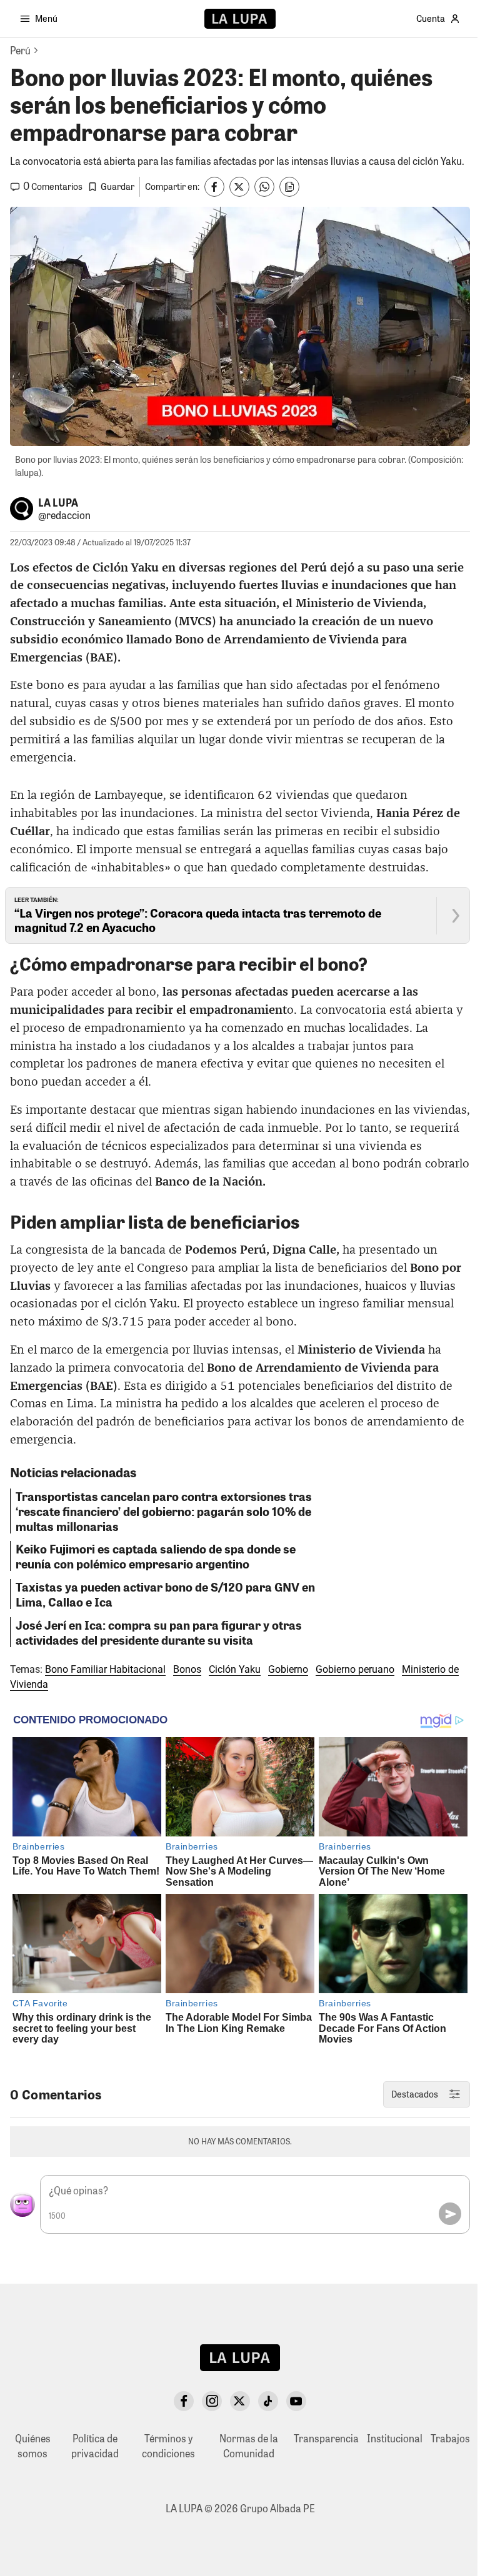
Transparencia (326, 2438)
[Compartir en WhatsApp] (264, 187)
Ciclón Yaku (235, 1669)
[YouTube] (296, 2401)
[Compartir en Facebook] (214, 187)
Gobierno (288, 1669)
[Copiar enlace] (289, 187)
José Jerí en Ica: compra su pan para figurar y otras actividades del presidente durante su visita (159, 1632)
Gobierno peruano (355, 1669)
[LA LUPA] (240, 19)
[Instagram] (212, 2401)
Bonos (187, 1669)
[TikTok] (268, 2401)
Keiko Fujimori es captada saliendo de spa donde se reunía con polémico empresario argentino (156, 1556)
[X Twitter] (240, 2401)
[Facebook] (184, 2401)
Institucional (395, 2438)
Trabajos (450, 2438)
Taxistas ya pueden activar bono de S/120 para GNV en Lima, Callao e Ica (165, 1594)
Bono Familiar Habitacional (105, 1669)
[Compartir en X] (239, 187)
